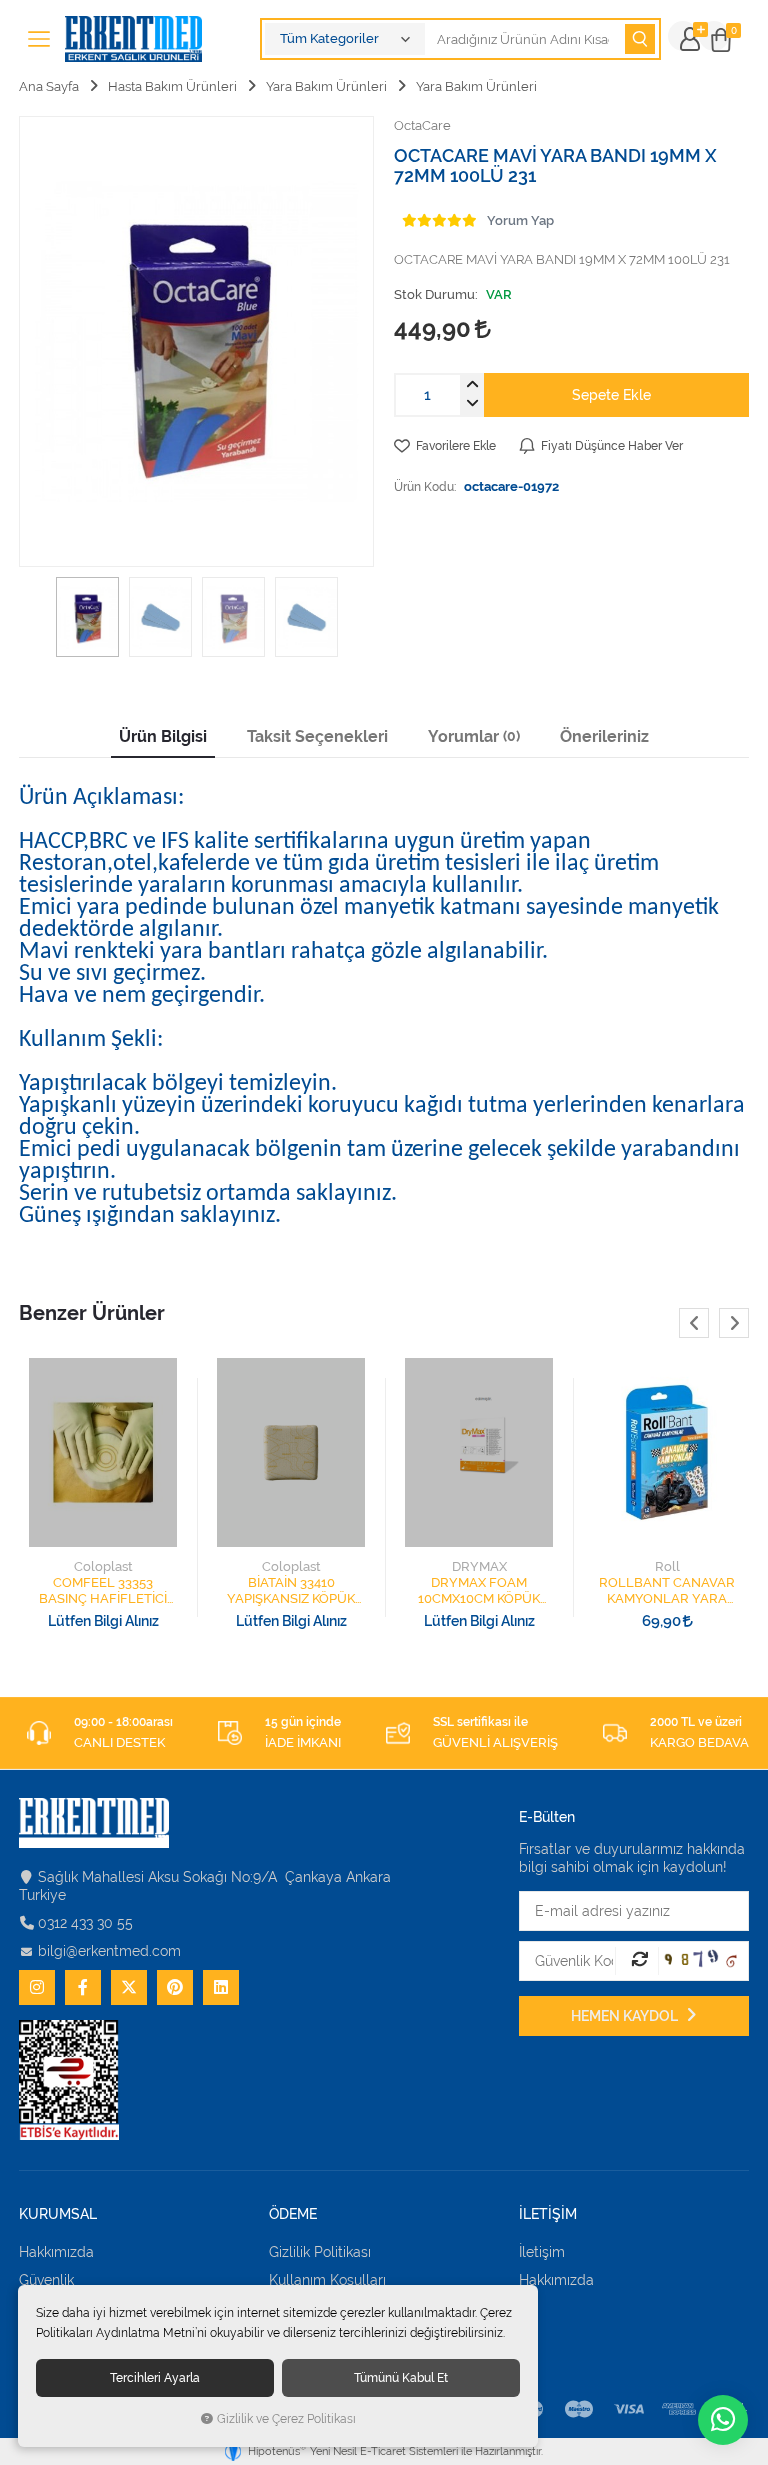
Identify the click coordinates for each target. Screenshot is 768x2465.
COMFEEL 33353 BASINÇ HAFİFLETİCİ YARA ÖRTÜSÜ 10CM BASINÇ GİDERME (103, 1591)
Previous (694, 1323)
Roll (667, 1566)
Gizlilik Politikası (320, 2252)
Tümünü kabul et (401, 2377)
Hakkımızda (56, 2252)
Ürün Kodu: (425, 486)
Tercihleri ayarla (155, 2377)
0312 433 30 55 (85, 1923)
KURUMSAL (58, 2214)
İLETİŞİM (548, 2214)
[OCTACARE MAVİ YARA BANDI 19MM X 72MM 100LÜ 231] (196, 341)
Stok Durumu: (436, 294)
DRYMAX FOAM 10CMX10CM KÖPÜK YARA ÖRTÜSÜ (479, 1591)
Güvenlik (46, 2280)
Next (734, 1323)
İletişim (542, 2252)
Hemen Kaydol (626, 2016)
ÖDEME (293, 2214)
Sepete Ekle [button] (611, 395)
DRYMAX (479, 1566)
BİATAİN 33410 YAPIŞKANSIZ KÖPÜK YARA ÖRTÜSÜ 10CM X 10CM (291, 1591)
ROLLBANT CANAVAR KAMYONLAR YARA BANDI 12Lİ (667, 1591)
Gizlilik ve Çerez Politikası (286, 2419)
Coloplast (103, 1566)
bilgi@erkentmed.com (109, 1951)
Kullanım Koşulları (327, 2280)
